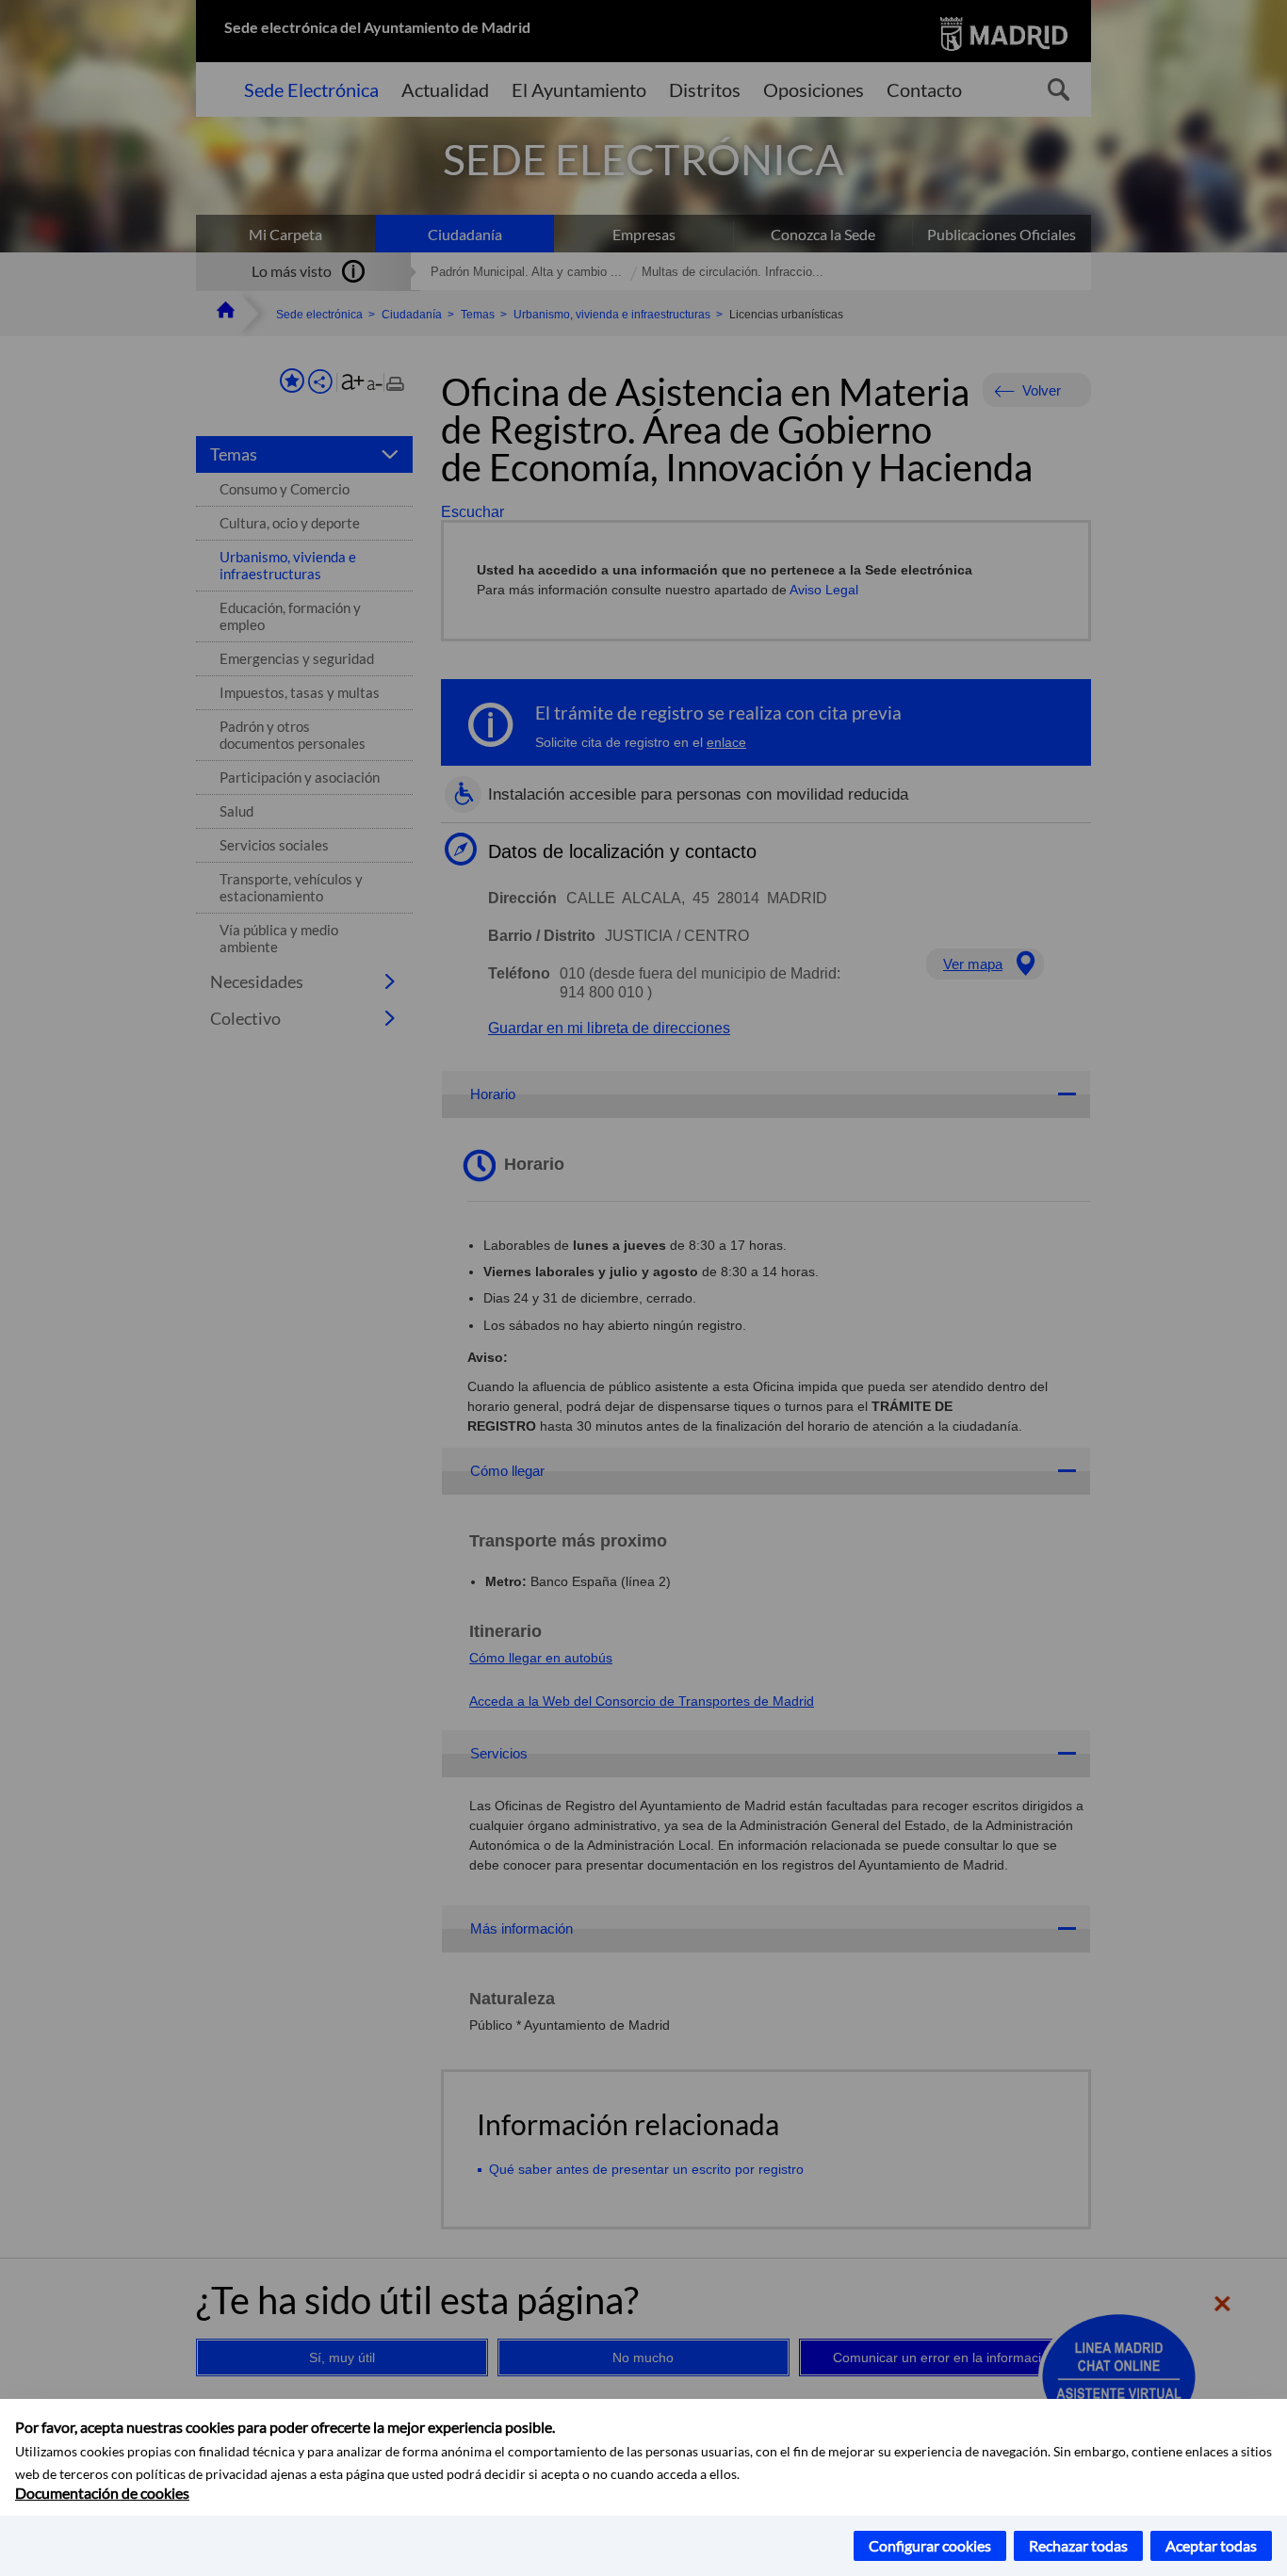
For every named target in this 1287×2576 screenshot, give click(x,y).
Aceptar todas (1211, 2545)
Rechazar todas (1078, 2545)
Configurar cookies (930, 2545)
